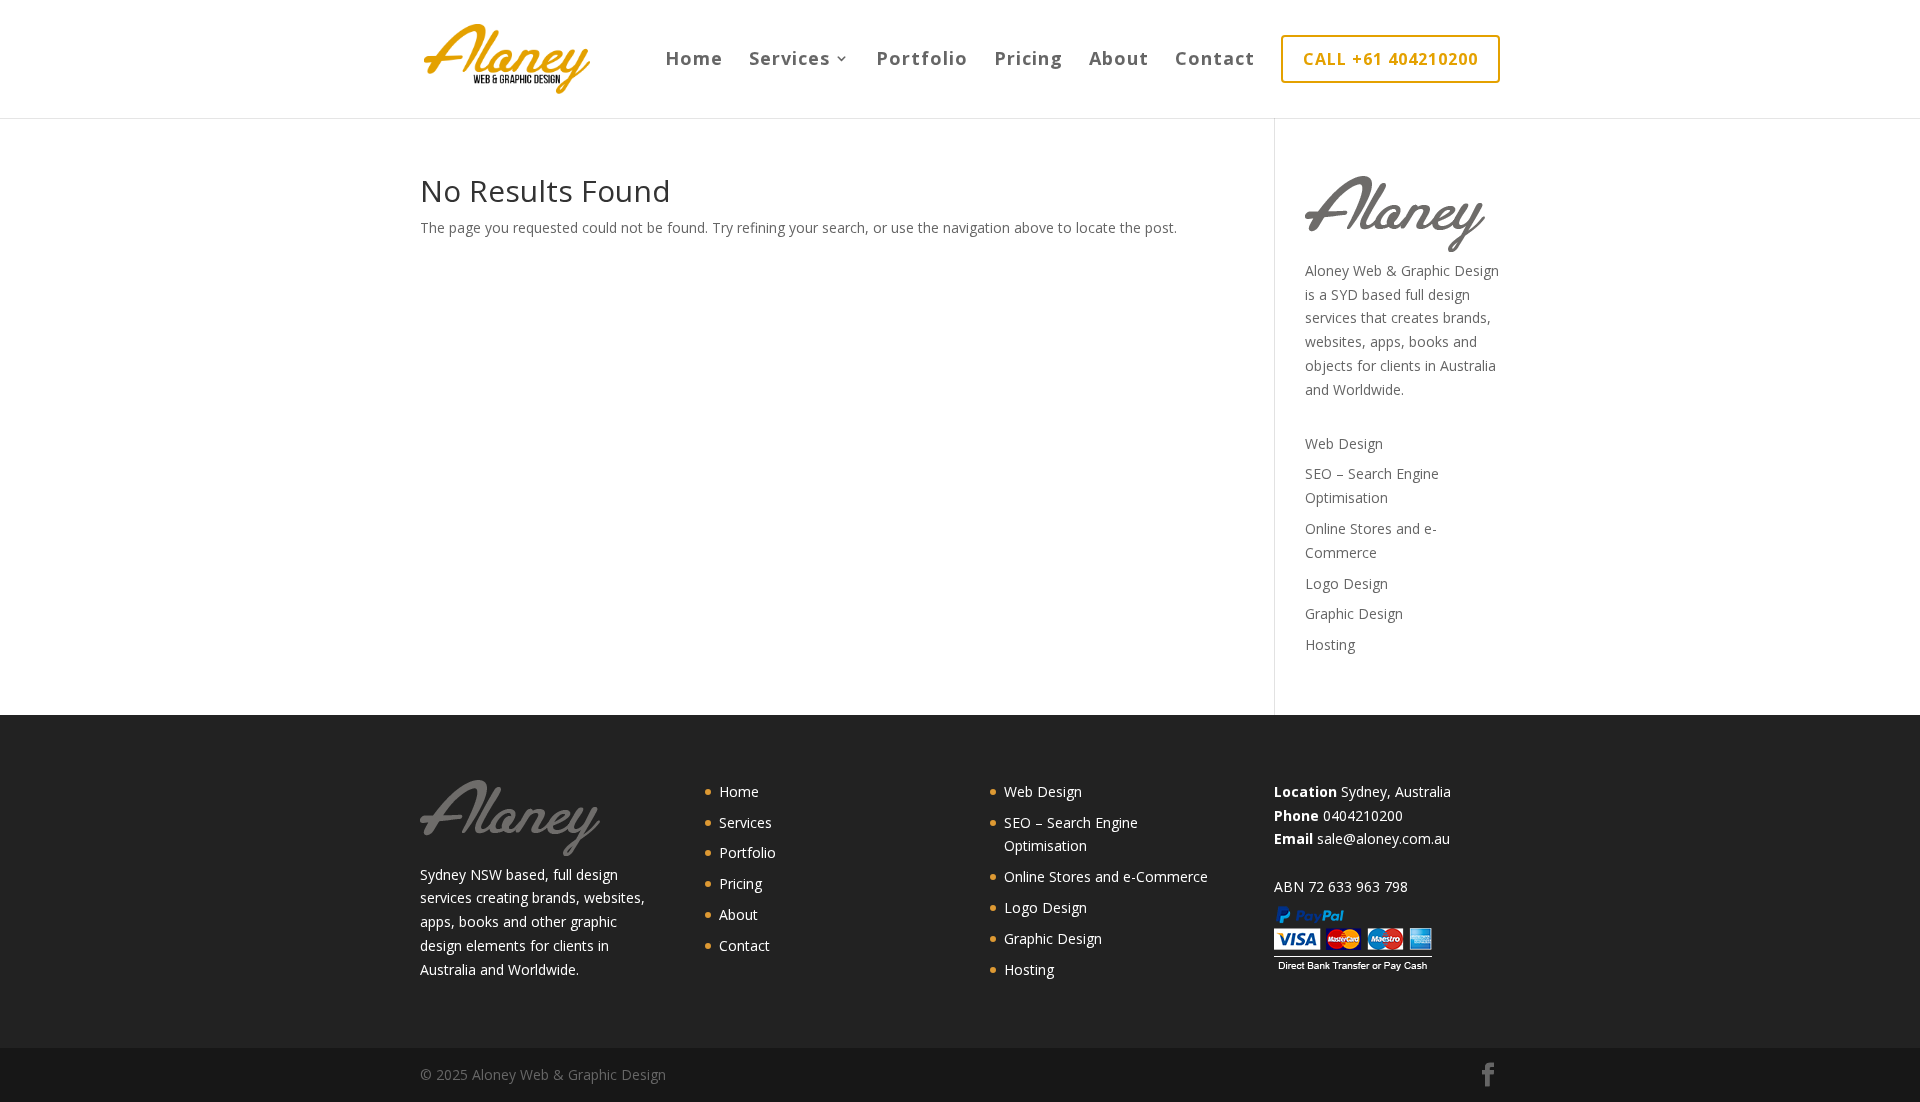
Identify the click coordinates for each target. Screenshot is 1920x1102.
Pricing (1028, 60)
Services (789, 60)
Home (694, 60)
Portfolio (922, 60)
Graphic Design (1354, 613)
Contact (1215, 60)
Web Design (1344, 443)
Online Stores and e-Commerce (1106, 876)
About (1119, 60)
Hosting (1330, 644)
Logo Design (1346, 583)
